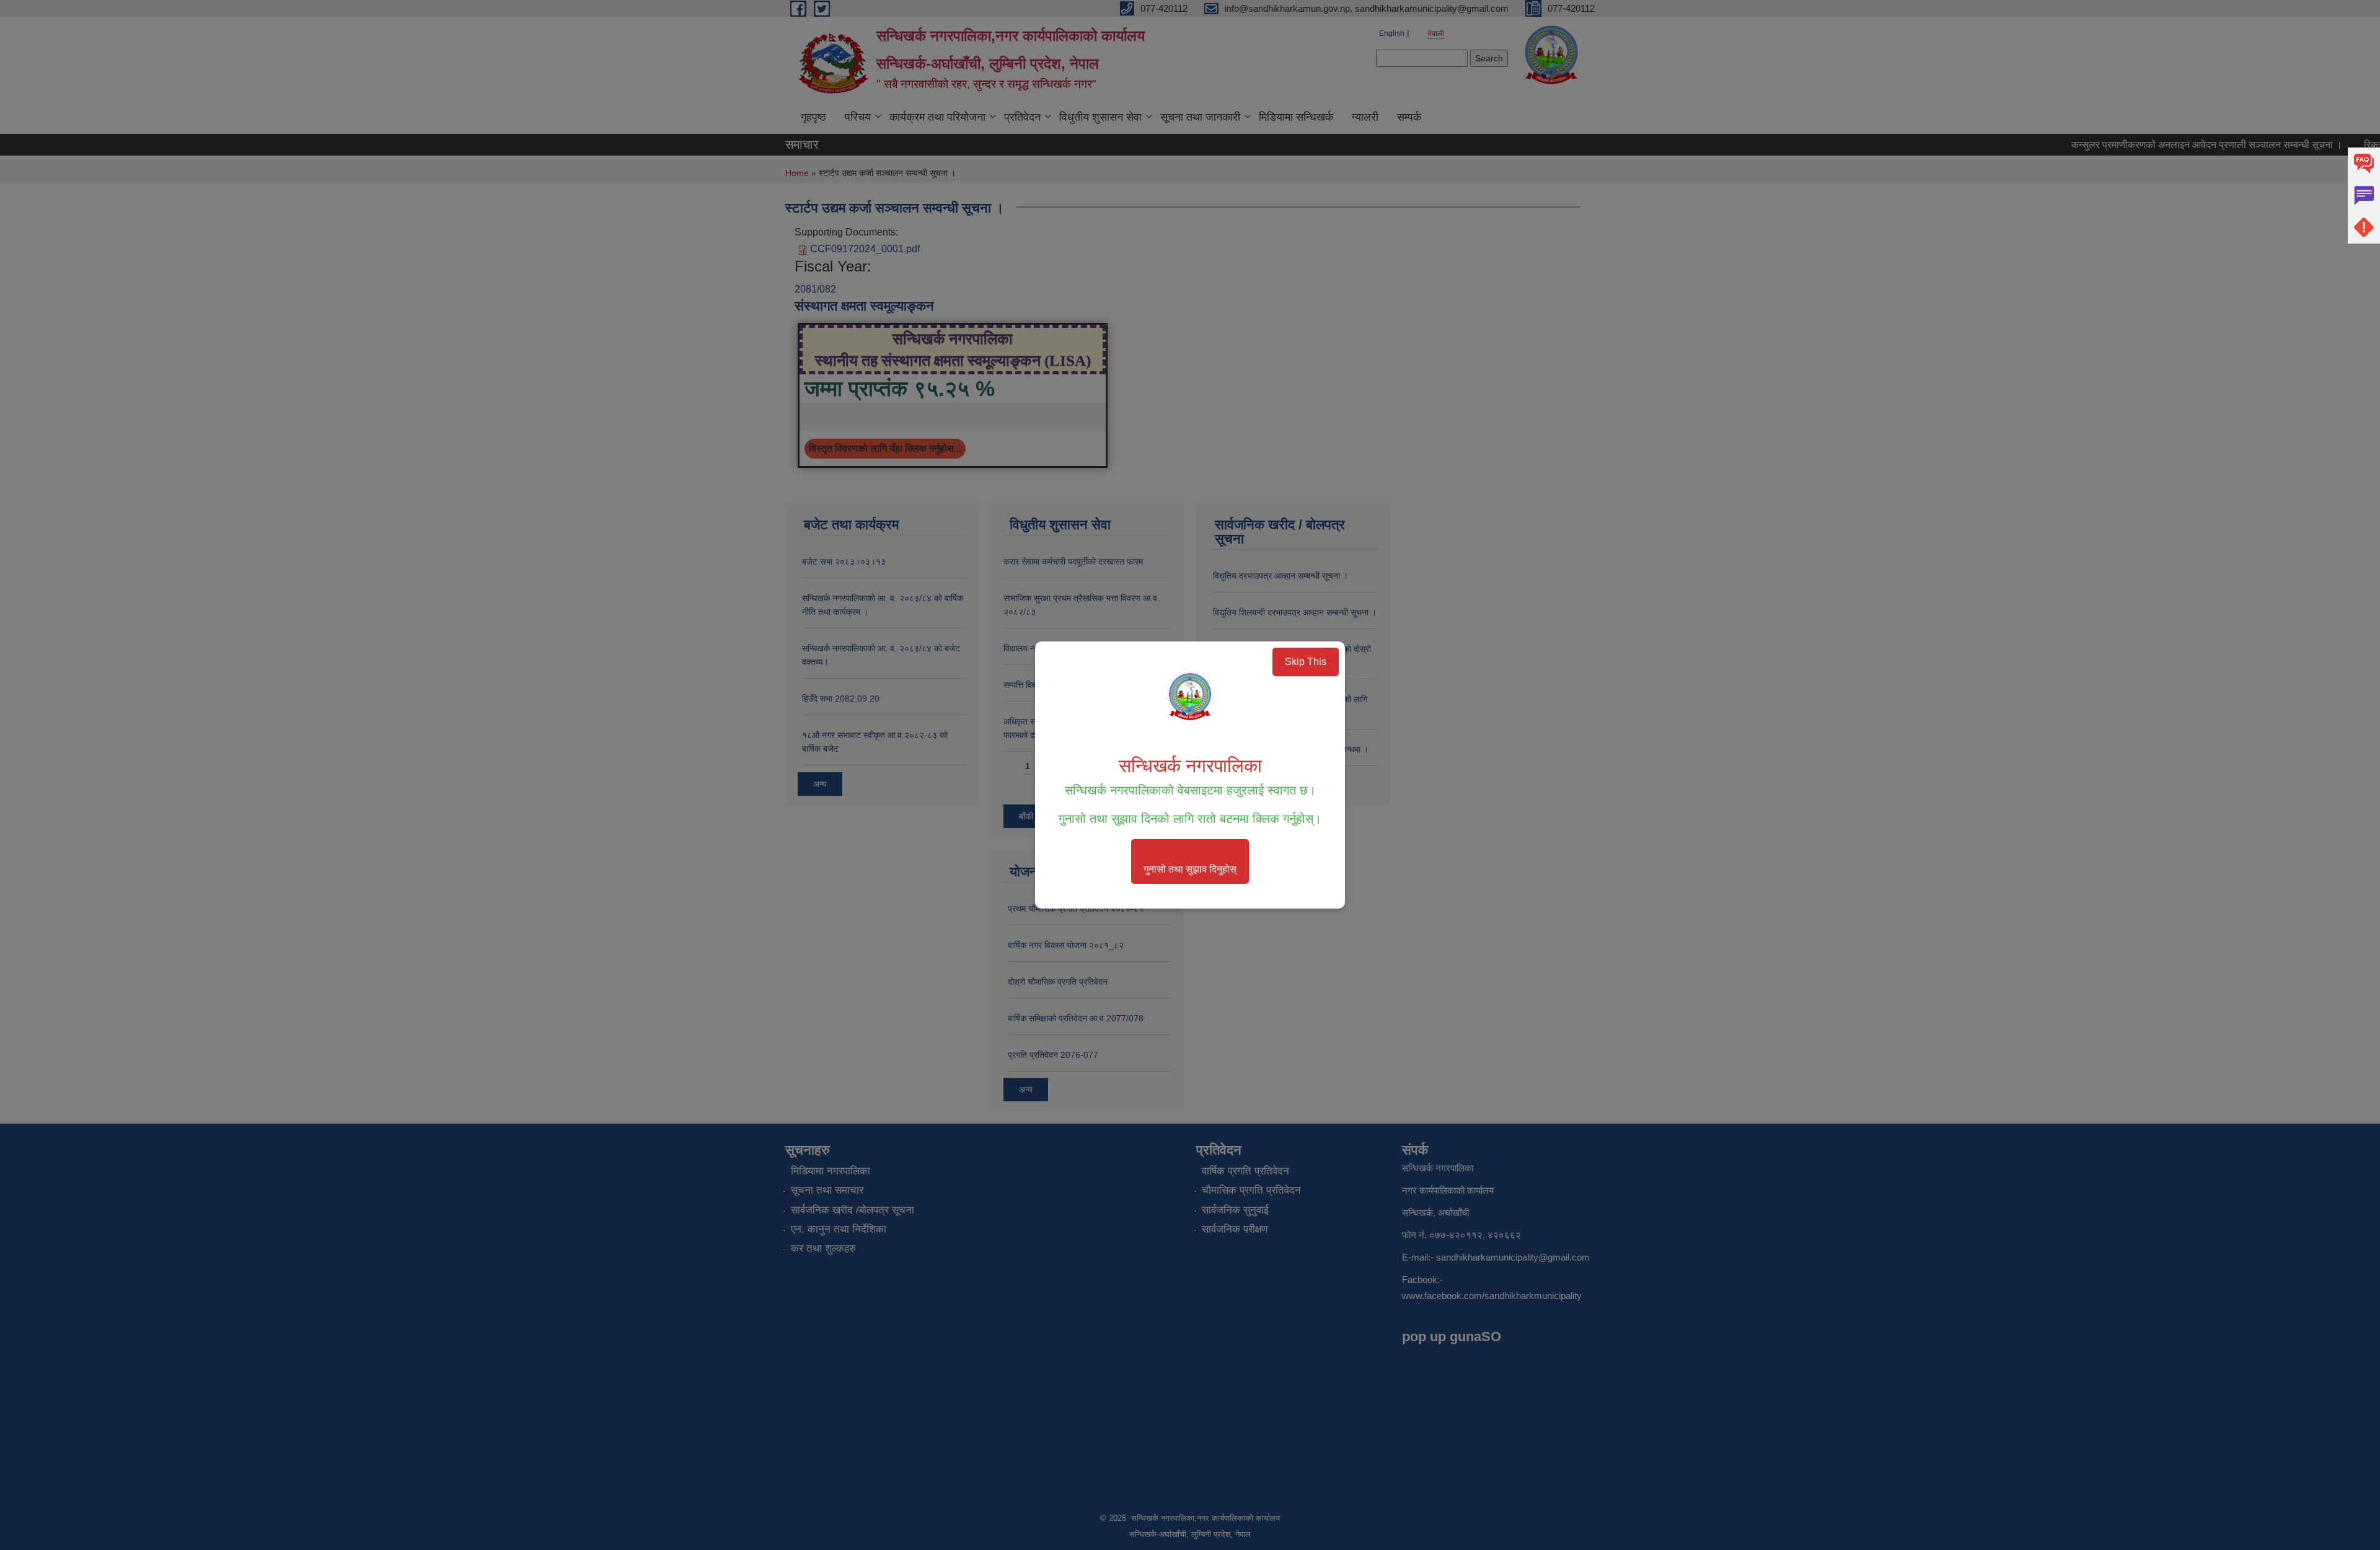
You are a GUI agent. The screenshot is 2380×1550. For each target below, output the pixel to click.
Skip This (1306, 662)
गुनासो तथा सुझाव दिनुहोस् (1190, 869)
